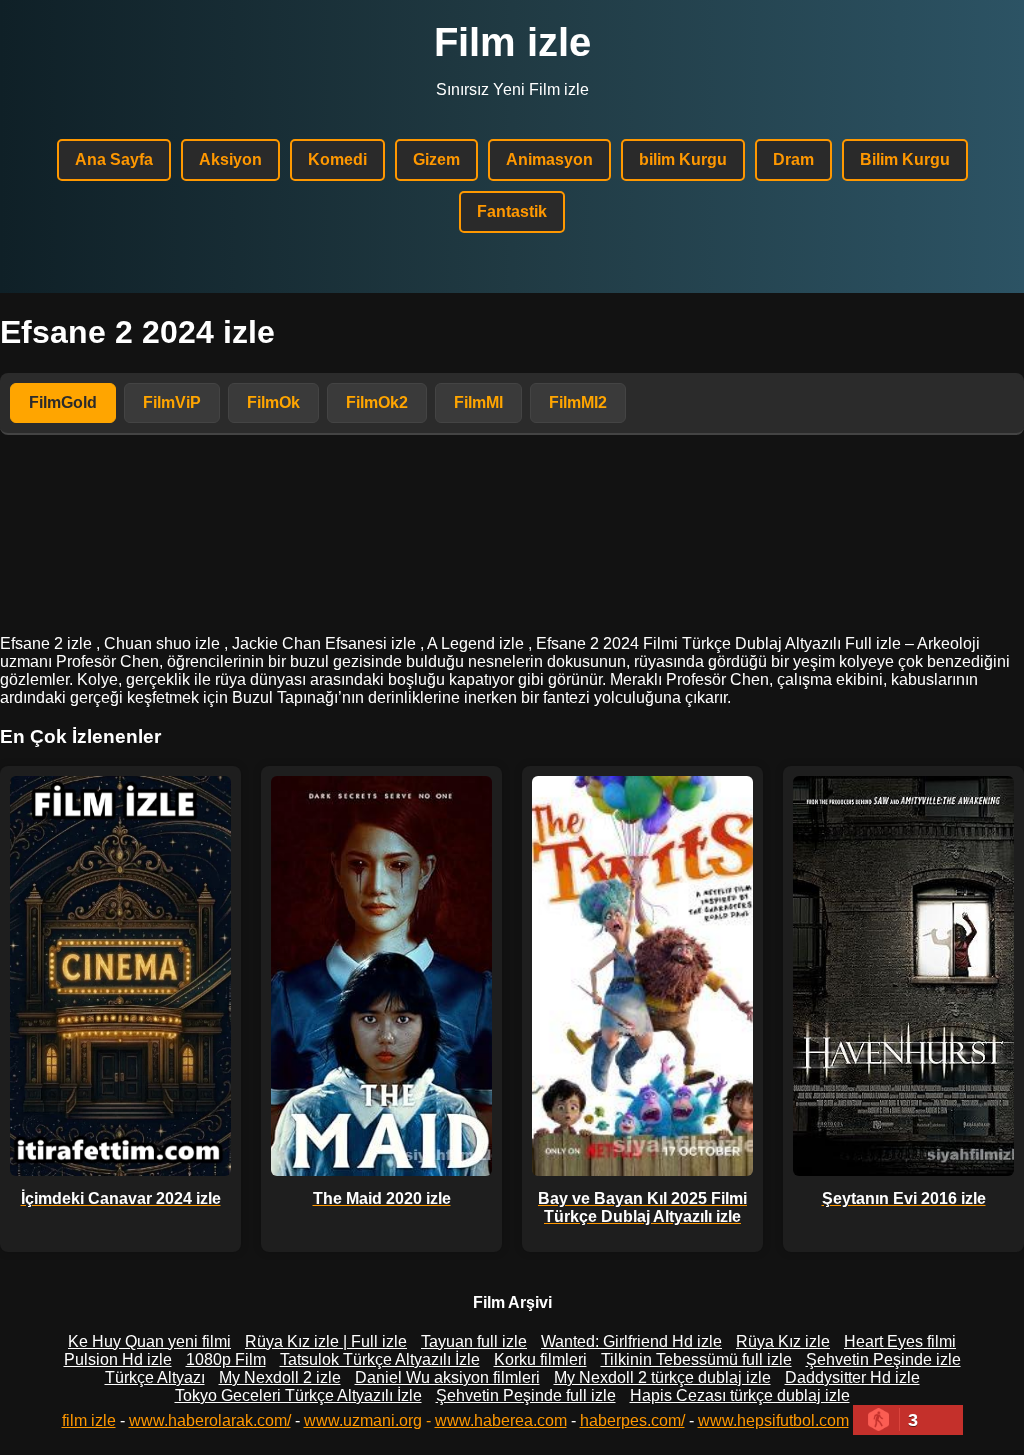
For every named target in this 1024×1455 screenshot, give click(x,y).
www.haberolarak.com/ (210, 1420)
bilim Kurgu (683, 159)
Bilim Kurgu (905, 159)
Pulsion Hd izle (118, 1359)
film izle (89, 1420)
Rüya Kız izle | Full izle (326, 1341)
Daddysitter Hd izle (852, 1377)
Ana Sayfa (114, 159)
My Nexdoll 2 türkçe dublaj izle (662, 1377)
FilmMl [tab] (478, 402)
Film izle (512, 42)
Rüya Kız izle (783, 1341)
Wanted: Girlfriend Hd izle (631, 1341)
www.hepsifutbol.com (773, 1420)
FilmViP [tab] (172, 402)
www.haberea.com (501, 1420)
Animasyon (549, 159)
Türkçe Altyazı (155, 1377)
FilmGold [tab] (63, 402)
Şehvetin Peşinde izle (883, 1359)
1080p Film (226, 1359)
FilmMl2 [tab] (578, 402)
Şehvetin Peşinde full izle (526, 1395)
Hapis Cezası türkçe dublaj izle (740, 1395)
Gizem (436, 159)
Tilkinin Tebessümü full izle (696, 1359)
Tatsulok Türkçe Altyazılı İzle (380, 1359)
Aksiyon (230, 159)
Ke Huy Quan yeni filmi (149, 1341)
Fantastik (512, 211)
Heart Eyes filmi (900, 1341)
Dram (793, 159)
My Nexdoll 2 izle (280, 1377)
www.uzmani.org (363, 1420)
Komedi (337, 159)
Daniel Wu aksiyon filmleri (447, 1377)
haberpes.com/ (632, 1420)
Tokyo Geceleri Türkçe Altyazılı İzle (298, 1395)
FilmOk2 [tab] (377, 402)
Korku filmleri (540, 1359)
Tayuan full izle (474, 1341)
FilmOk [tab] (273, 402)
